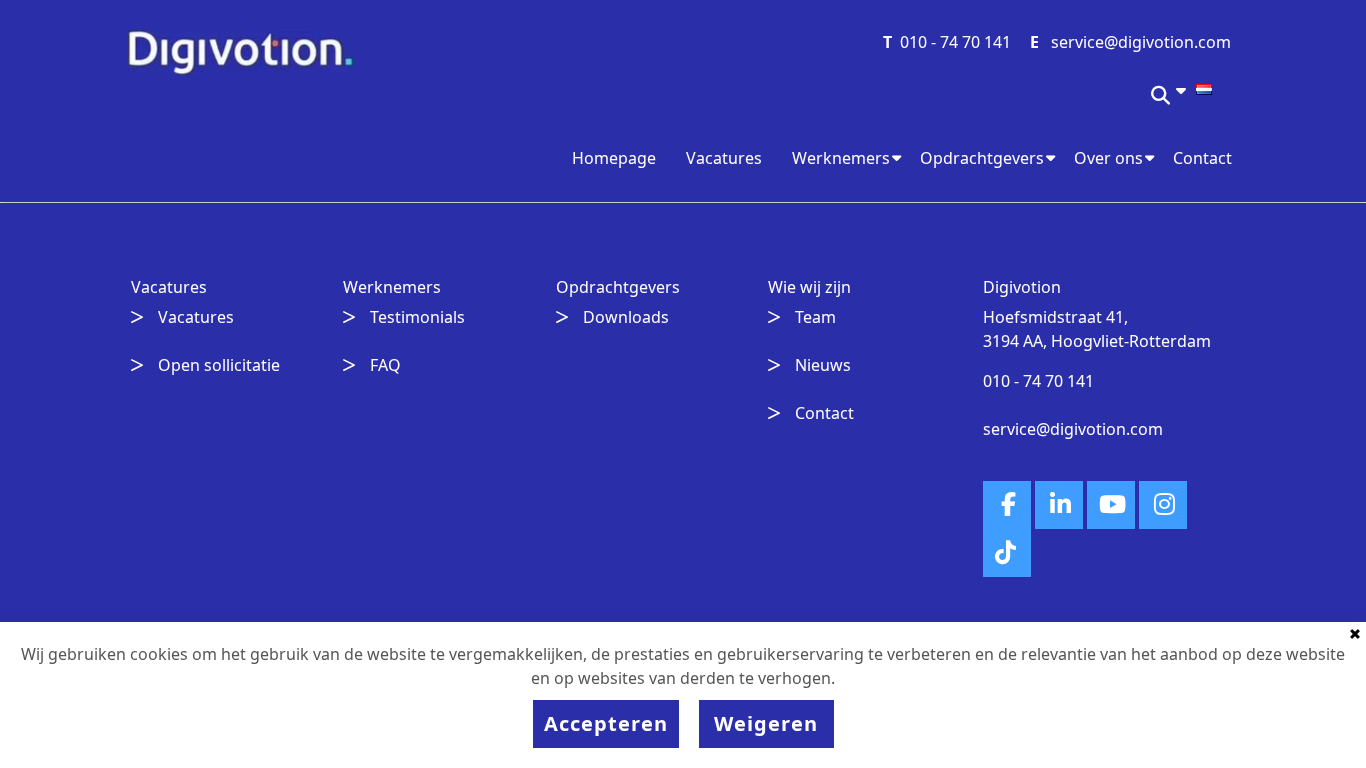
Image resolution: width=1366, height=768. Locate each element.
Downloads (626, 317)
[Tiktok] (1007, 553)
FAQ (385, 365)
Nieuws (823, 365)
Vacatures (724, 158)
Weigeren (766, 723)
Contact (1202, 158)
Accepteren (606, 723)
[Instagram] (1163, 505)
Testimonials (417, 317)
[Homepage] (240, 51)
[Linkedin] (1059, 505)
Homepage (614, 158)
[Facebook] (1007, 505)
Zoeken (1162, 102)
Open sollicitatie (219, 365)
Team (815, 317)
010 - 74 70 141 (955, 42)
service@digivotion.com (1141, 42)
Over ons (1108, 158)
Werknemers (841, 158)
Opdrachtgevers (982, 158)
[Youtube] (1111, 505)
